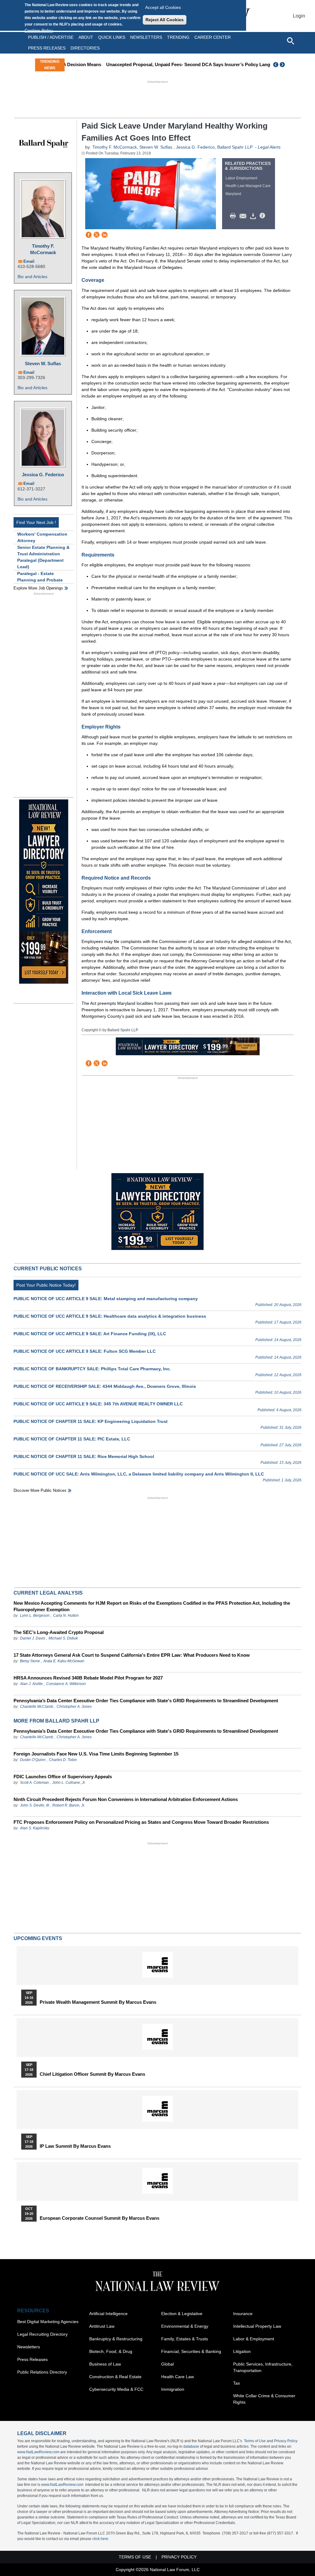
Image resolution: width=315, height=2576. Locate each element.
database (191, 2446)
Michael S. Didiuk (63, 1638)
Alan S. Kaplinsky (35, 1828)
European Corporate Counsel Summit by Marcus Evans (100, 2218)
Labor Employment (241, 178)
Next (283, 65)
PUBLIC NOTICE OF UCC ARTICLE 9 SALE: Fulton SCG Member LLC (85, 1351)
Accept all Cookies (163, 7)
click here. (101, 2539)
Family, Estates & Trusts (185, 2339)
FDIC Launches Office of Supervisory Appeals (63, 1777)
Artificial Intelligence (108, 2314)
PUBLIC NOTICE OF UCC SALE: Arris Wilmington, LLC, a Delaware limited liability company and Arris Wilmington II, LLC (139, 1474)
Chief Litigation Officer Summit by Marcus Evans (92, 2074)
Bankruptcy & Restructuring (116, 2339)
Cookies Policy (39, 30)
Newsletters (146, 37)
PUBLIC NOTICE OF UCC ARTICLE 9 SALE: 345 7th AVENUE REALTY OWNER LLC (98, 1404)
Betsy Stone (30, 1661)
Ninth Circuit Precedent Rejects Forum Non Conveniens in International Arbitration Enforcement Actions (126, 1799)
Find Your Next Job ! (36, 522)
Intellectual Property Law (257, 2326)
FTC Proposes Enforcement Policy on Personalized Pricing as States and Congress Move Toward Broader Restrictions (141, 1822)
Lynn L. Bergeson (35, 1615)
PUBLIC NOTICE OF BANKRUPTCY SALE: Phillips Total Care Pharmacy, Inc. (92, 1369)
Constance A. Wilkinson (66, 1684)
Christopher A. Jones (74, 1707)
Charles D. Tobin (63, 1760)
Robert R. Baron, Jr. (69, 1805)
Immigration (173, 2389)
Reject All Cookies (165, 20)
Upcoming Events (38, 1938)
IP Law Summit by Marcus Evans (75, 2146)
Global (167, 2364)
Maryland (233, 194)
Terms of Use (255, 2441)
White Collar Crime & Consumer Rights (264, 2399)
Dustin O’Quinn (33, 1760)
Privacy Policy (286, 2441)
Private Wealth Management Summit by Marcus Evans (98, 2002)
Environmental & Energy (185, 2326)
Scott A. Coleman (34, 1783)
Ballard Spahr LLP (235, 147)
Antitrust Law (102, 2326)
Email (29, 261)
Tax (237, 2383)
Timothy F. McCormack (43, 249)
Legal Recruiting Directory (42, 2334)
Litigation (242, 2351)
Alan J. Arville (31, 1684)
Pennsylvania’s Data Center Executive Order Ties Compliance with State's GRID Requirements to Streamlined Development (146, 1701)
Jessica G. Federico (43, 475)
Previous (276, 65)
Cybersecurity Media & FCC (116, 2389)
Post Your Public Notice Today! (46, 1285)
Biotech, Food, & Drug (111, 2351)
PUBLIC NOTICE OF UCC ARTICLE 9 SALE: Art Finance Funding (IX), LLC (90, 1334)
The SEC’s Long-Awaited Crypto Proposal (59, 1632)
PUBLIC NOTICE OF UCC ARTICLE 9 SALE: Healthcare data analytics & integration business (110, 1316)
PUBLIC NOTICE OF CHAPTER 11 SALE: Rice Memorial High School (84, 1456)
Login (299, 16)
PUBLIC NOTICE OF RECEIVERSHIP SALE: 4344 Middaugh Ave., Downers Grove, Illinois (105, 1386)
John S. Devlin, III (34, 1805)
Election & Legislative (182, 2314)
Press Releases (32, 2359)
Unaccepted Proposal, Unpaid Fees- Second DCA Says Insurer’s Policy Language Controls (166, 64)
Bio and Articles (32, 277)
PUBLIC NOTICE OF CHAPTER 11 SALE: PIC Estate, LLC (72, 1439)
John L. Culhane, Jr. (69, 1783)
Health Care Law (177, 2377)
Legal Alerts (269, 147)
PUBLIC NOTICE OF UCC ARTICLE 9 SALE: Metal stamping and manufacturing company (106, 1299)
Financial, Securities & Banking (191, 2351)
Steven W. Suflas (43, 363)
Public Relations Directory (42, 2372)
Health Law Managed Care (248, 186)
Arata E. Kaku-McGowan (64, 1661)
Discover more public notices (40, 1490)
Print (234, 216)
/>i (263, 216)
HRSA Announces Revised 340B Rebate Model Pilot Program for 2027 (88, 1678)
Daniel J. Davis (33, 1638)
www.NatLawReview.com (38, 2452)
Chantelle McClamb (37, 1707)
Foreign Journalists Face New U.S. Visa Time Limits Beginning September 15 (96, 1754)
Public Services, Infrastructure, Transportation (263, 2367)
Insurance (243, 2314)
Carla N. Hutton (66, 1615)
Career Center (213, 37)
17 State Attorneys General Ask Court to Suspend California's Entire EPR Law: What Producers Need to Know (132, 1655)
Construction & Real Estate (115, 2377)
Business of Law (105, 2364)
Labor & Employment (254, 2339)
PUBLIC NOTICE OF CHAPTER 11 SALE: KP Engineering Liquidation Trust (91, 1421)
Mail (244, 216)
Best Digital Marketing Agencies (48, 2322)
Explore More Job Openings (38, 588)
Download (254, 216)
